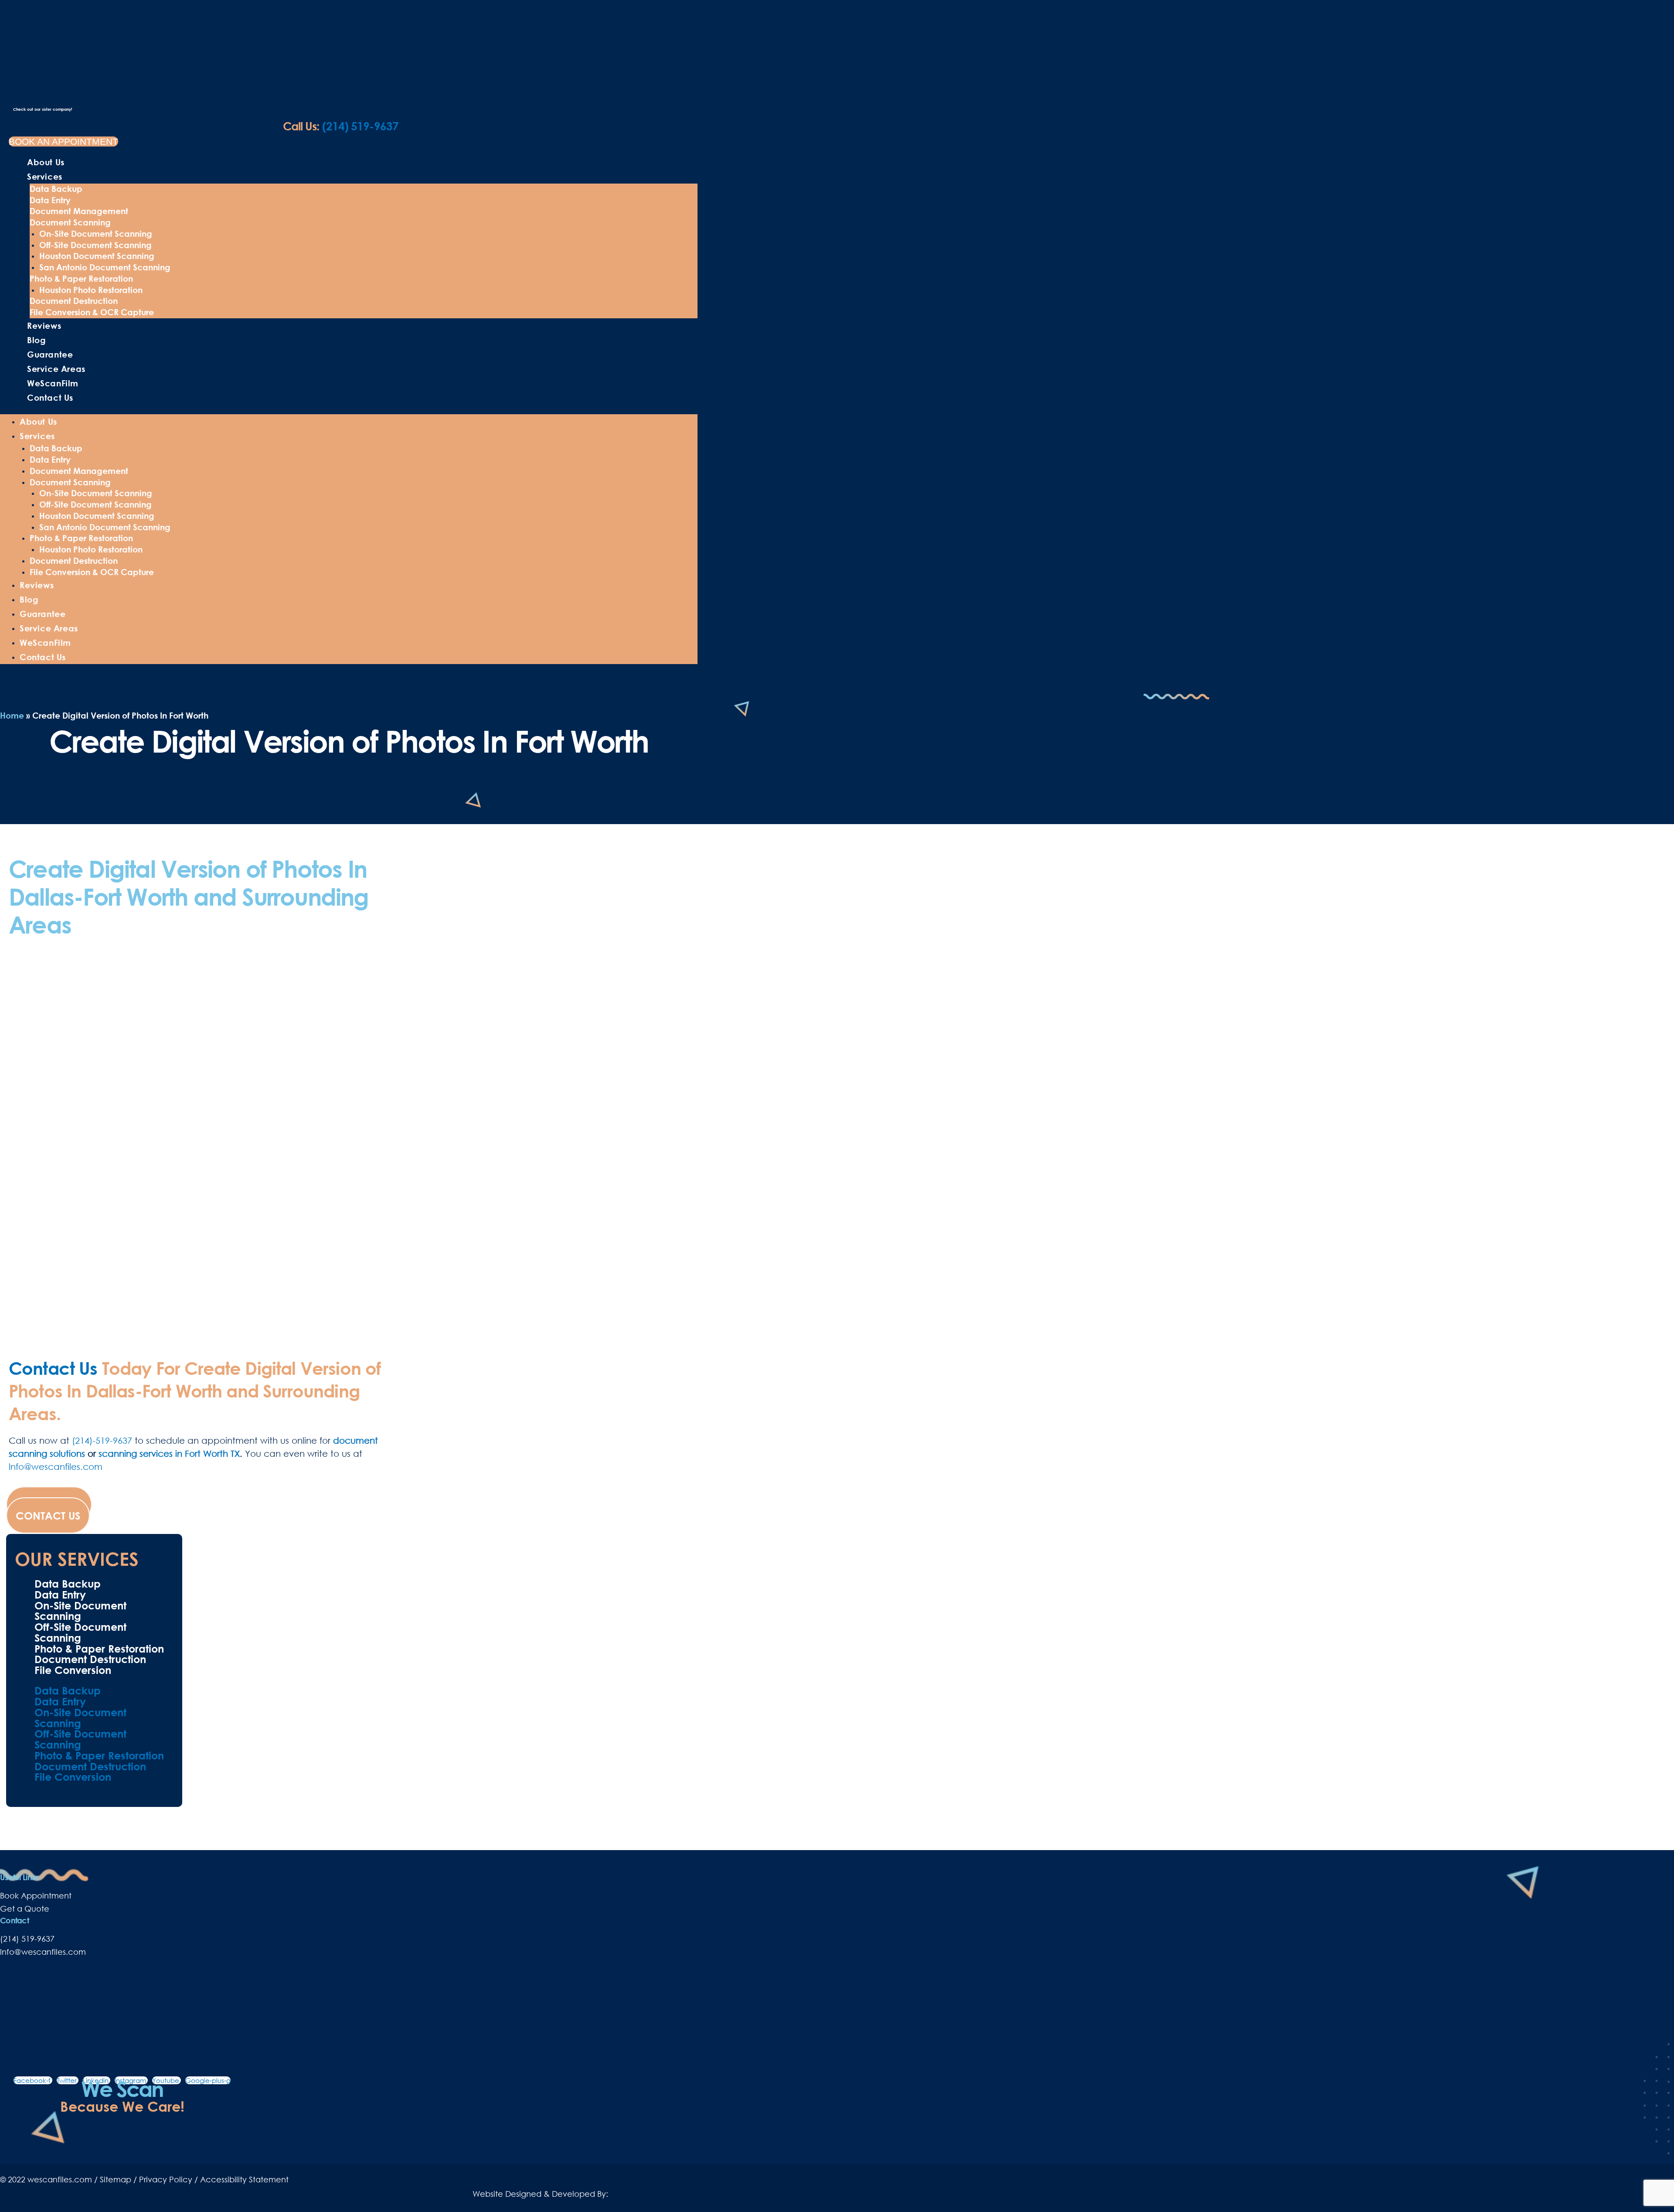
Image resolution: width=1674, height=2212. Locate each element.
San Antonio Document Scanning (105, 267)
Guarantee (50, 354)
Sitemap (116, 2179)
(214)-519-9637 (102, 1440)
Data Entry (50, 200)
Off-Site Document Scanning (95, 245)
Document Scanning (70, 222)
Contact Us (50, 397)
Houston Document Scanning (97, 256)
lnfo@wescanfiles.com (56, 1466)
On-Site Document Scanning (96, 233)
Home (12, 715)
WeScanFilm (53, 383)
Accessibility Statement (244, 2179)
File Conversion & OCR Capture (92, 312)
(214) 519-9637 (341, 126)
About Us (46, 162)
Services (45, 176)
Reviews (44, 325)
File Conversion (73, 1670)
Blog (36, 340)
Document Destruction (74, 301)
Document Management (79, 211)
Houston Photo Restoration (91, 290)
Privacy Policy (166, 2179)
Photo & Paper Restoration (81, 278)
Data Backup (56, 189)
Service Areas (56, 369)
